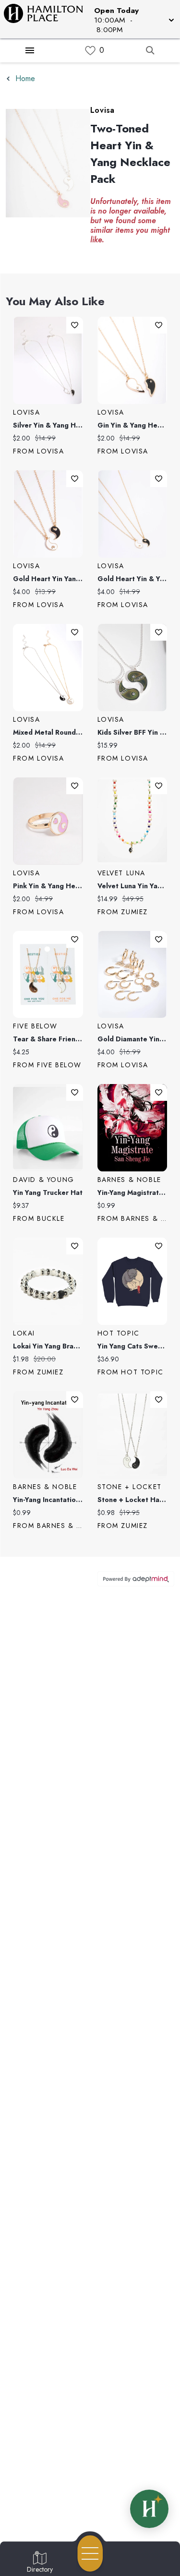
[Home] (47, 19)
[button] (133, 19)
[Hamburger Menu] (30, 50)
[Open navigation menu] (90, 2553)
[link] (90, 51)
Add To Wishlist (75, 325)
